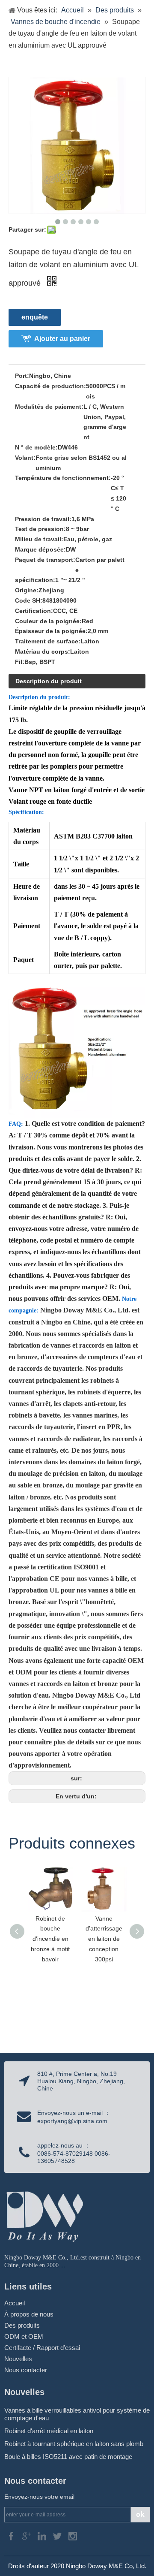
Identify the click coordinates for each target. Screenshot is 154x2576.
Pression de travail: (43, 519)
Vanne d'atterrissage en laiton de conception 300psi (104, 1939)
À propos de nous (29, 2314)
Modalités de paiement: (49, 407)
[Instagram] (73, 2535)
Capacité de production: (50, 386)
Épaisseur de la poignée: (51, 631)
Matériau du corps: (43, 652)
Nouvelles (18, 2359)
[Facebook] (12, 2535)
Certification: (34, 611)
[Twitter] (58, 2535)
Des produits (22, 2325)
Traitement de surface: (48, 641)
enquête (35, 317)
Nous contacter (26, 2370)
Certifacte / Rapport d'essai (42, 2348)
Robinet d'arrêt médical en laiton (49, 2431)
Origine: (27, 590)
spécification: (35, 580)
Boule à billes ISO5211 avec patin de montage (68, 2457)
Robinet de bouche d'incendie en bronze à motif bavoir (50, 1939)
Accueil (15, 2303)
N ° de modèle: (36, 447)
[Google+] (27, 2535)
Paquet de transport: (45, 560)
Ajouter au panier (62, 339)
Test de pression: (40, 529)
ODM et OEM (24, 2336)
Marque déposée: (40, 549)
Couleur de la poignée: (48, 621)
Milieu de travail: (39, 539)
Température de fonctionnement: (63, 478)
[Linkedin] (43, 2535)
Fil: (20, 662)
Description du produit (49, 681)
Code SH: (29, 600)
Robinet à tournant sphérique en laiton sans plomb (74, 2444)
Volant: (25, 458)
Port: (22, 376)
